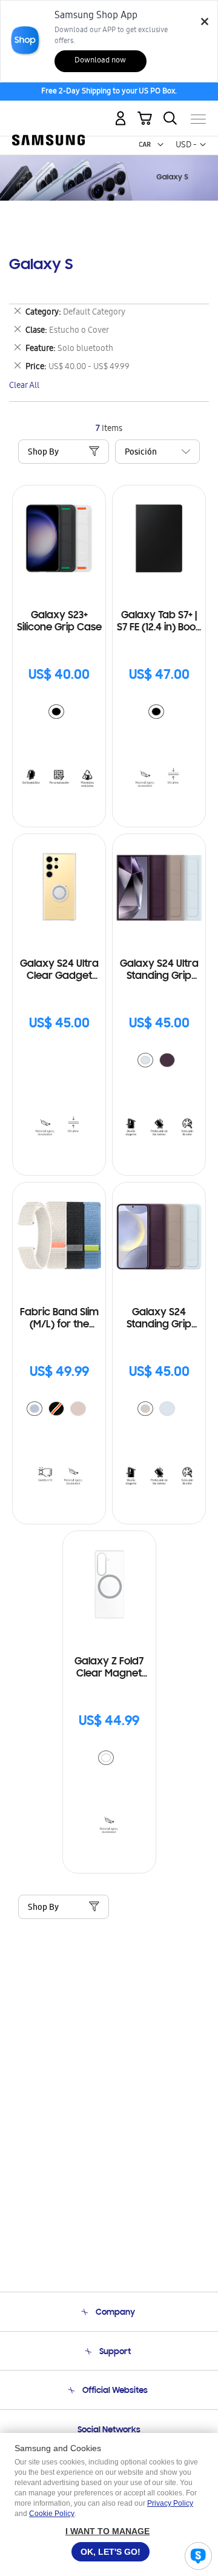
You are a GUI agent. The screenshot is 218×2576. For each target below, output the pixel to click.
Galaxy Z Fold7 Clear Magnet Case (109, 1668)
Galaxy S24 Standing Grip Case (159, 1319)
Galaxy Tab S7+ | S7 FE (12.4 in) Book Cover (159, 622)
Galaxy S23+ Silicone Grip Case (59, 622)
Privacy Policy (170, 2503)
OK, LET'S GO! (111, 2552)
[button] (160, 145)
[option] (56, 712)
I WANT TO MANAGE (107, 2531)
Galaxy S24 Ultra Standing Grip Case (159, 971)
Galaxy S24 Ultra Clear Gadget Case (59, 971)
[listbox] (59, 713)
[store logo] (48, 114)
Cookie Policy (52, 2514)
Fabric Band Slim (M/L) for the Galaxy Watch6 (59, 1319)
